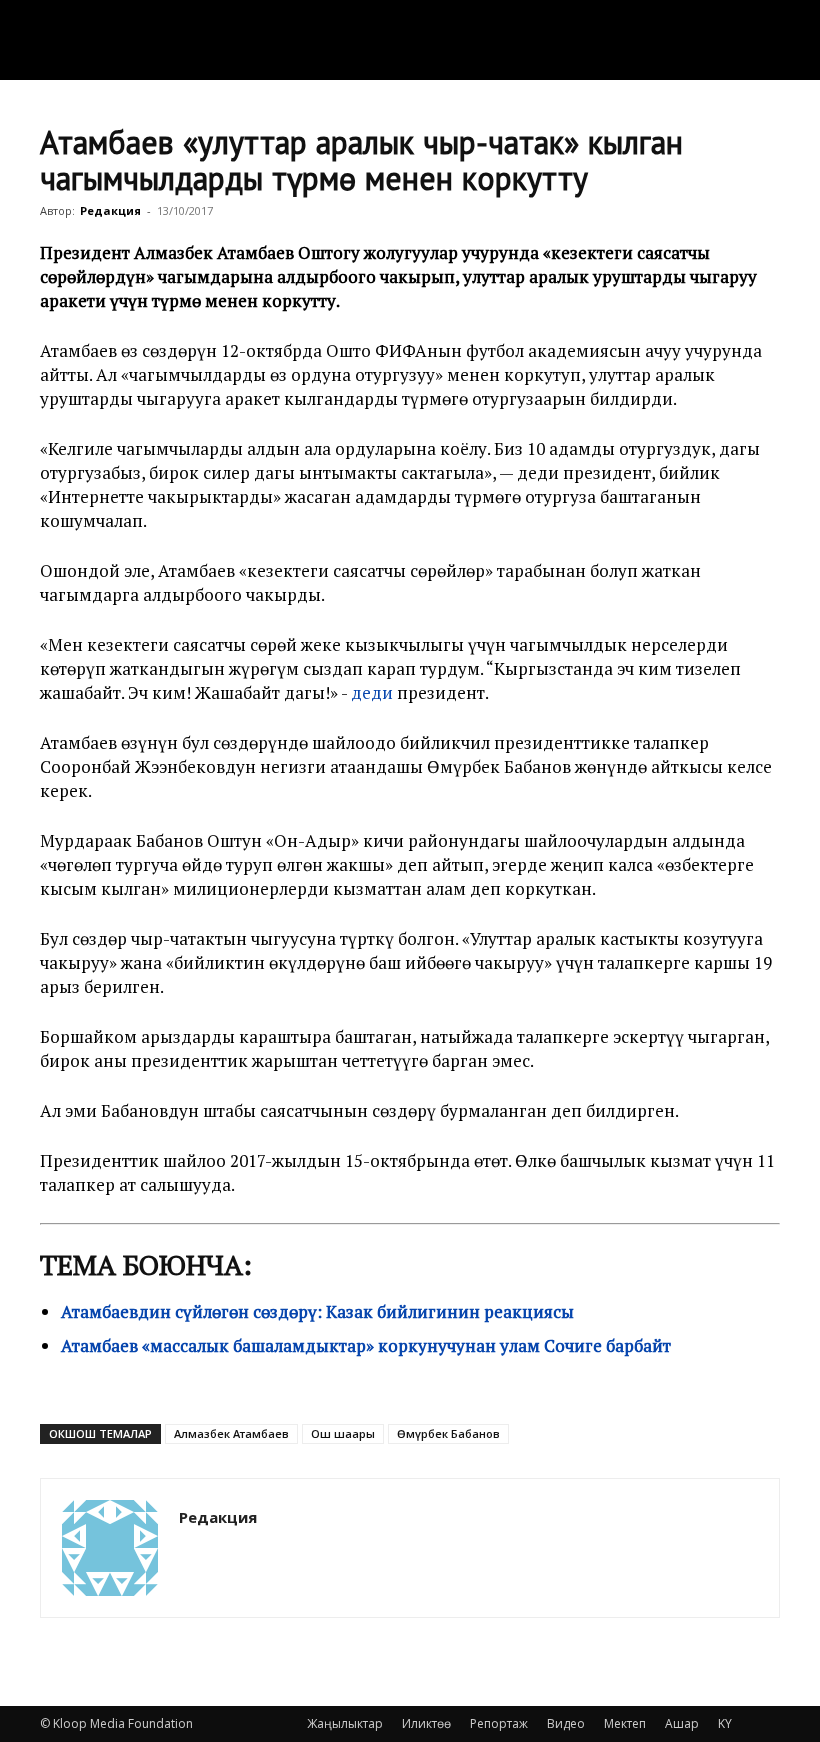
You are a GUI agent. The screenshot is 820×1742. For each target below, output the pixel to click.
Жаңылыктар (345, 1723)
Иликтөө (426, 1723)
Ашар (682, 1723)
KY (725, 1723)
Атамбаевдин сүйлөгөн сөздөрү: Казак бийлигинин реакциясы (317, 1311)
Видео (566, 1723)
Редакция (110, 210)
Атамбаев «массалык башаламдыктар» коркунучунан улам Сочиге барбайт (366, 1345)
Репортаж (499, 1723)
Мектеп (625, 1723)
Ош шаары (343, 1433)
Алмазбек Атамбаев (231, 1433)
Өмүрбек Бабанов (448, 1433)
